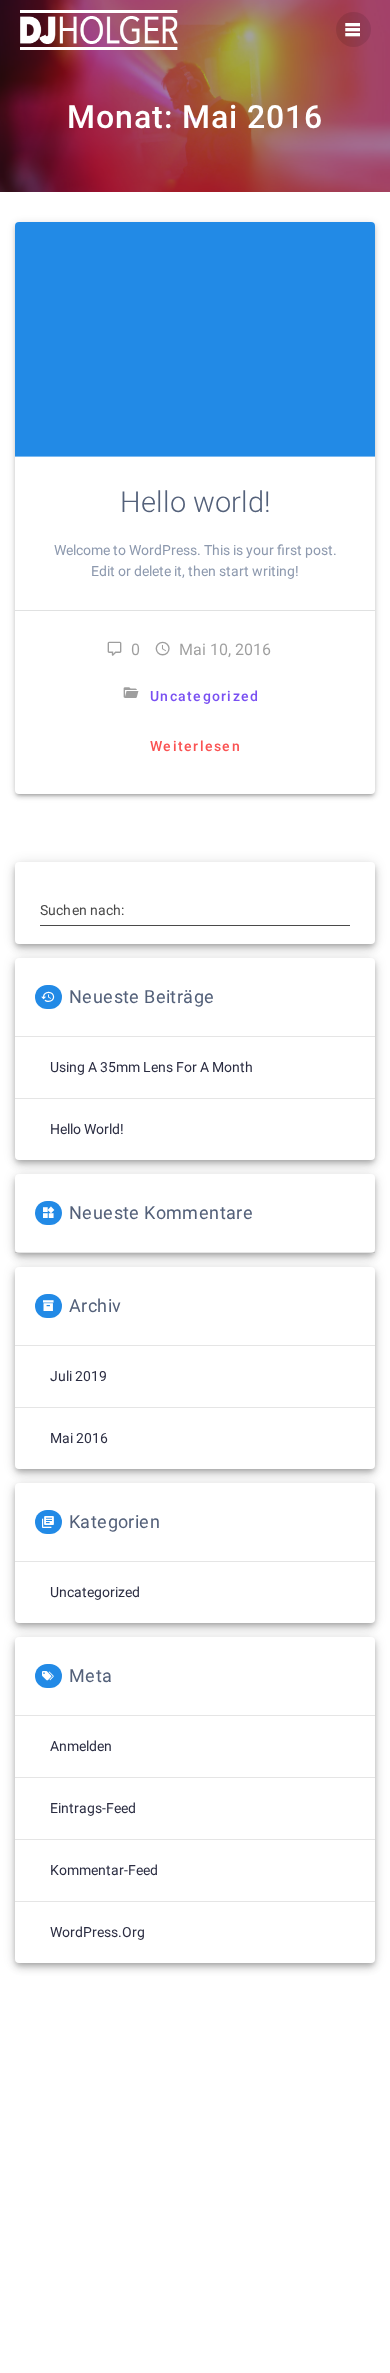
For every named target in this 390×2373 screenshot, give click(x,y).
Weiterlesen (195, 746)
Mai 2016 (79, 1438)
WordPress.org (97, 1932)
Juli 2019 (78, 1376)
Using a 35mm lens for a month (151, 1067)
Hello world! (195, 502)
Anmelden (81, 1746)
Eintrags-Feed (93, 1808)
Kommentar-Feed (104, 1870)
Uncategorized (204, 696)
